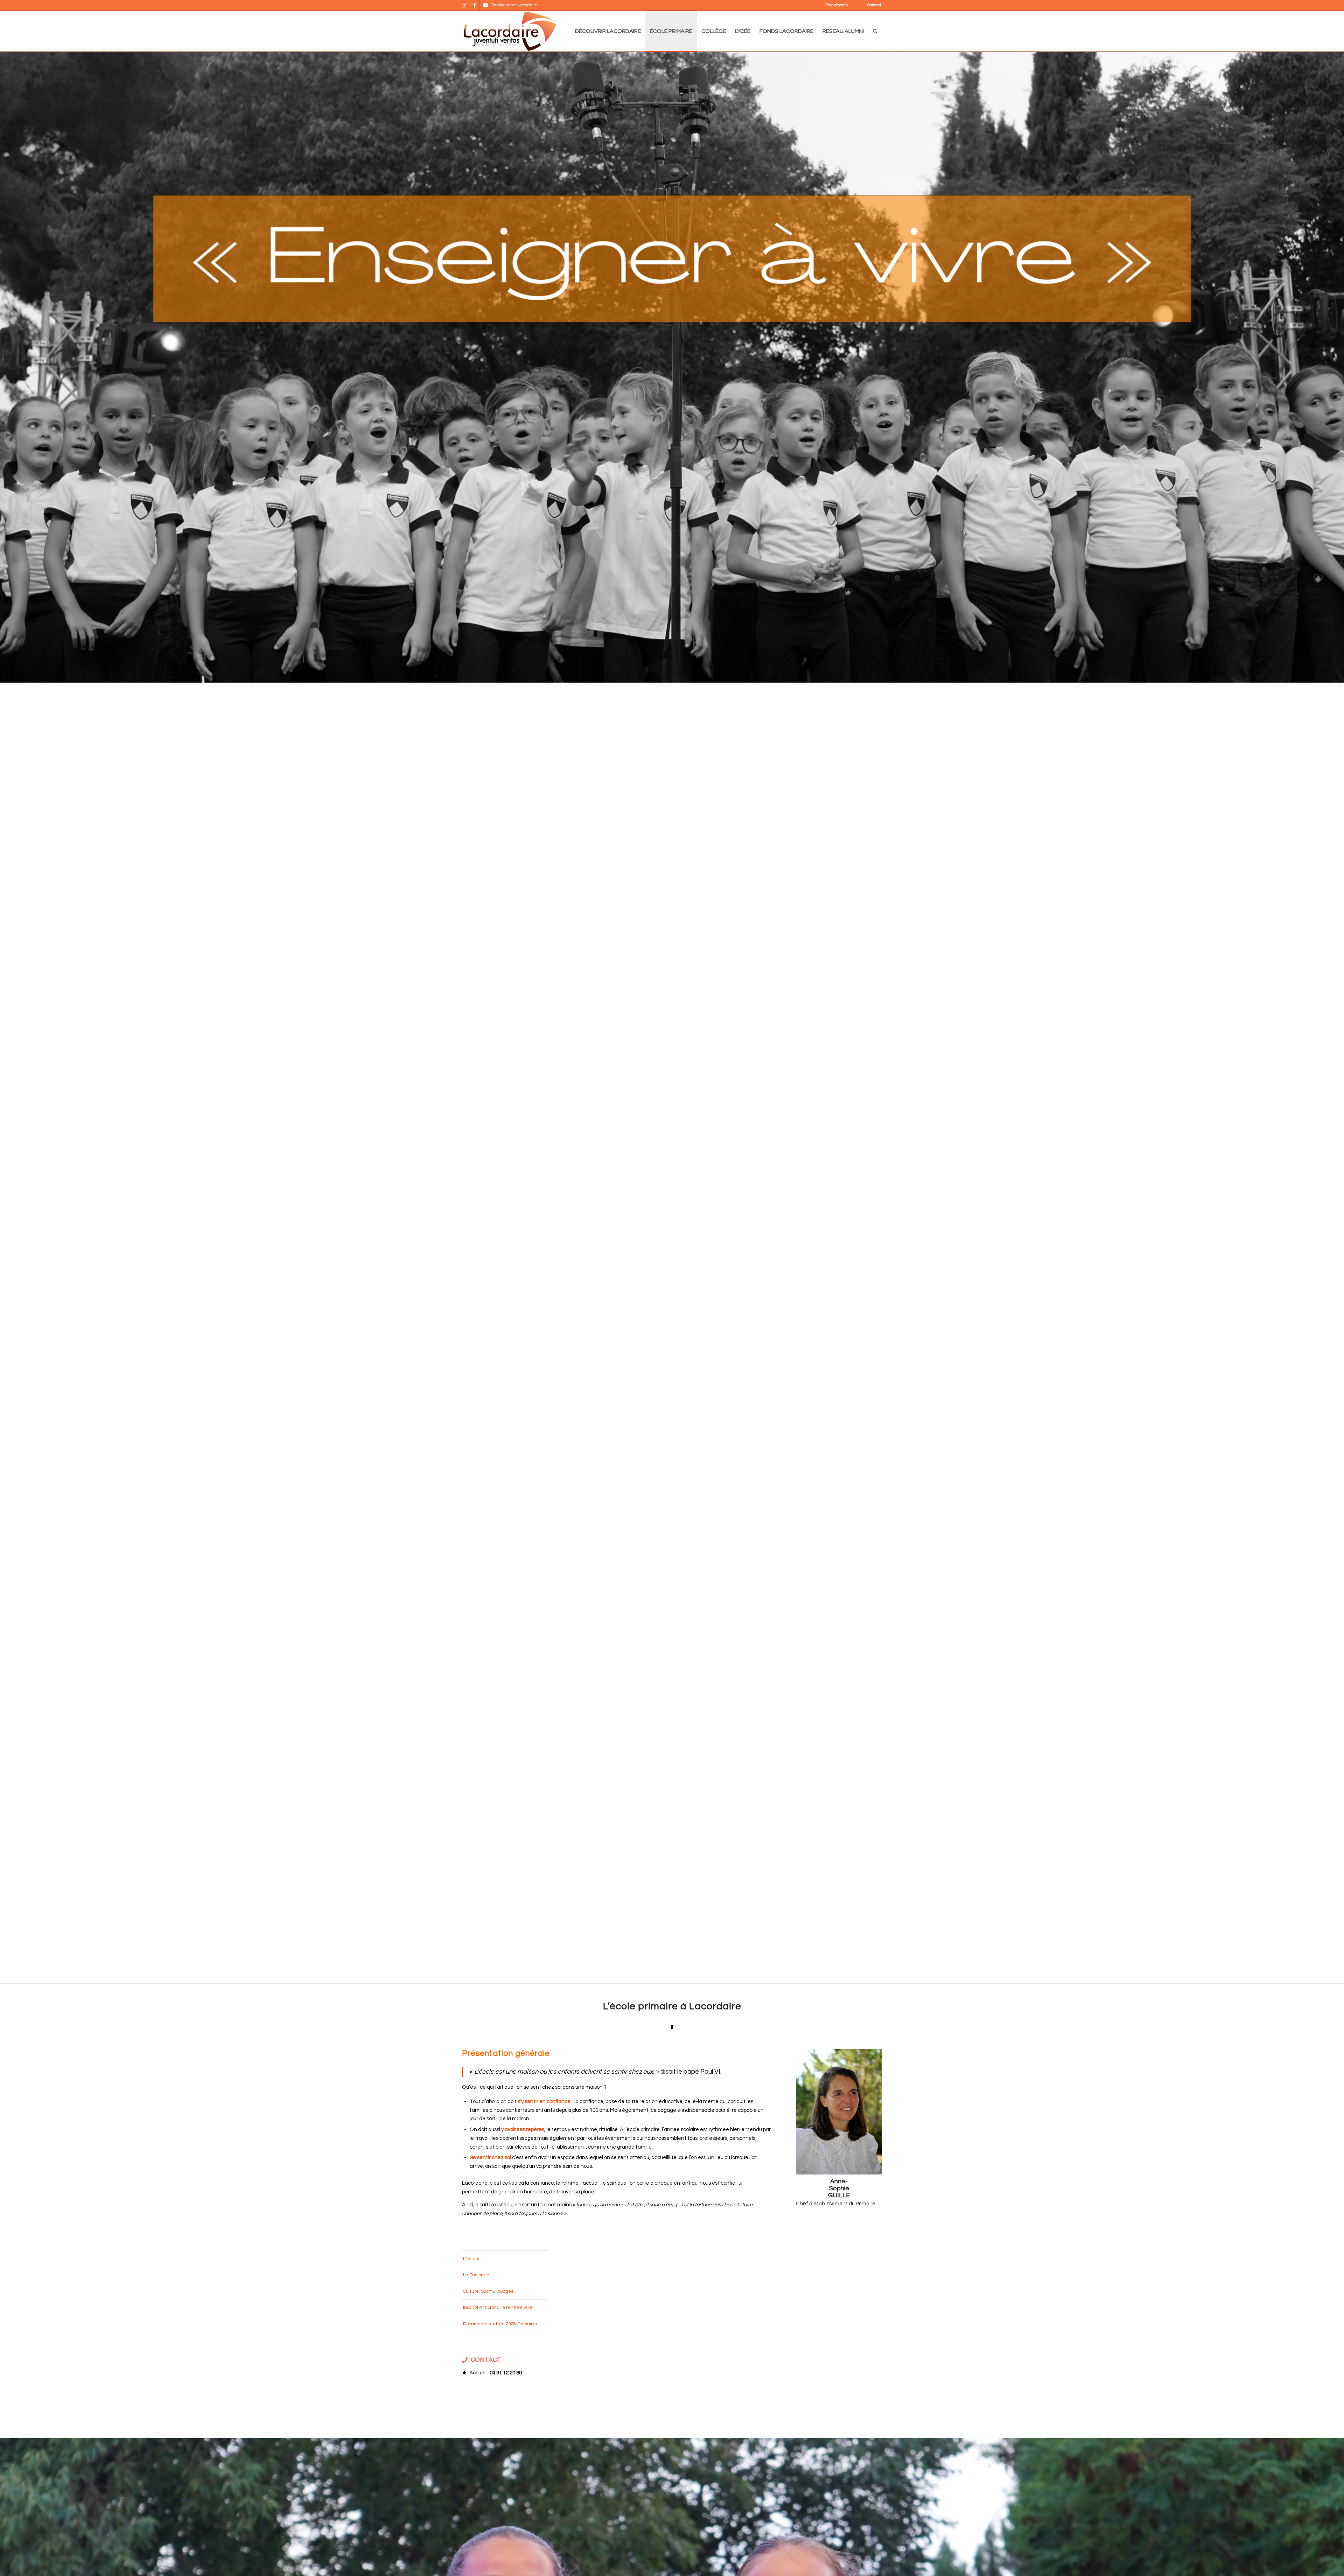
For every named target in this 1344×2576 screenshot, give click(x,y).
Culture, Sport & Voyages (488, 2291)
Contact (874, 5)
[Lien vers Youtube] (485, 5)
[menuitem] (832, 5)
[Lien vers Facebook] (474, 5)
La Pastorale (476, 2275)
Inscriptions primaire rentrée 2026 (498, 2308)
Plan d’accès (837, 5)
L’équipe (472, 2259)
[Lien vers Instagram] (464, 5)
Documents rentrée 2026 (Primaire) (500, 2324)
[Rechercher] (875, 31)
